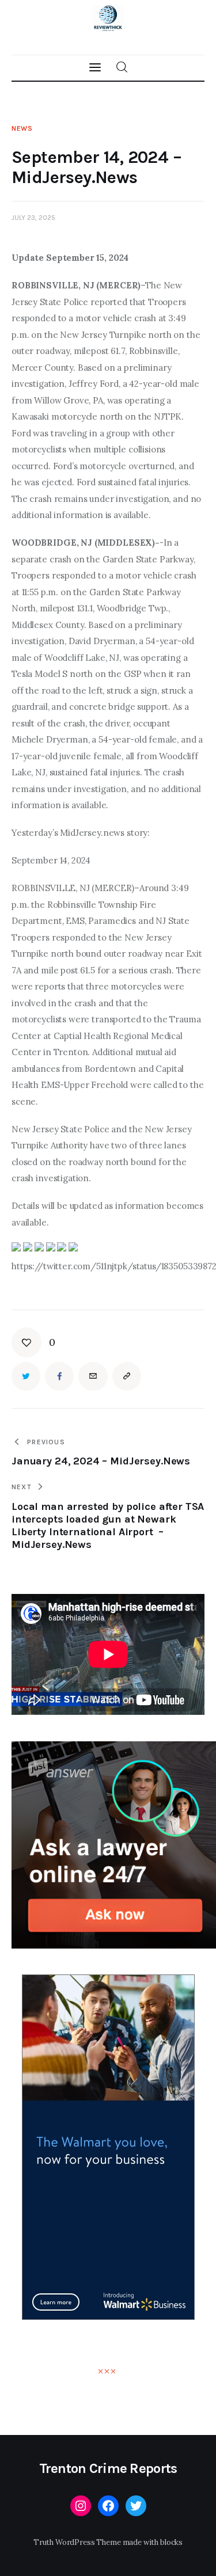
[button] (33, 1342)
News (22, 128)
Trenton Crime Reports (108, 2468)
